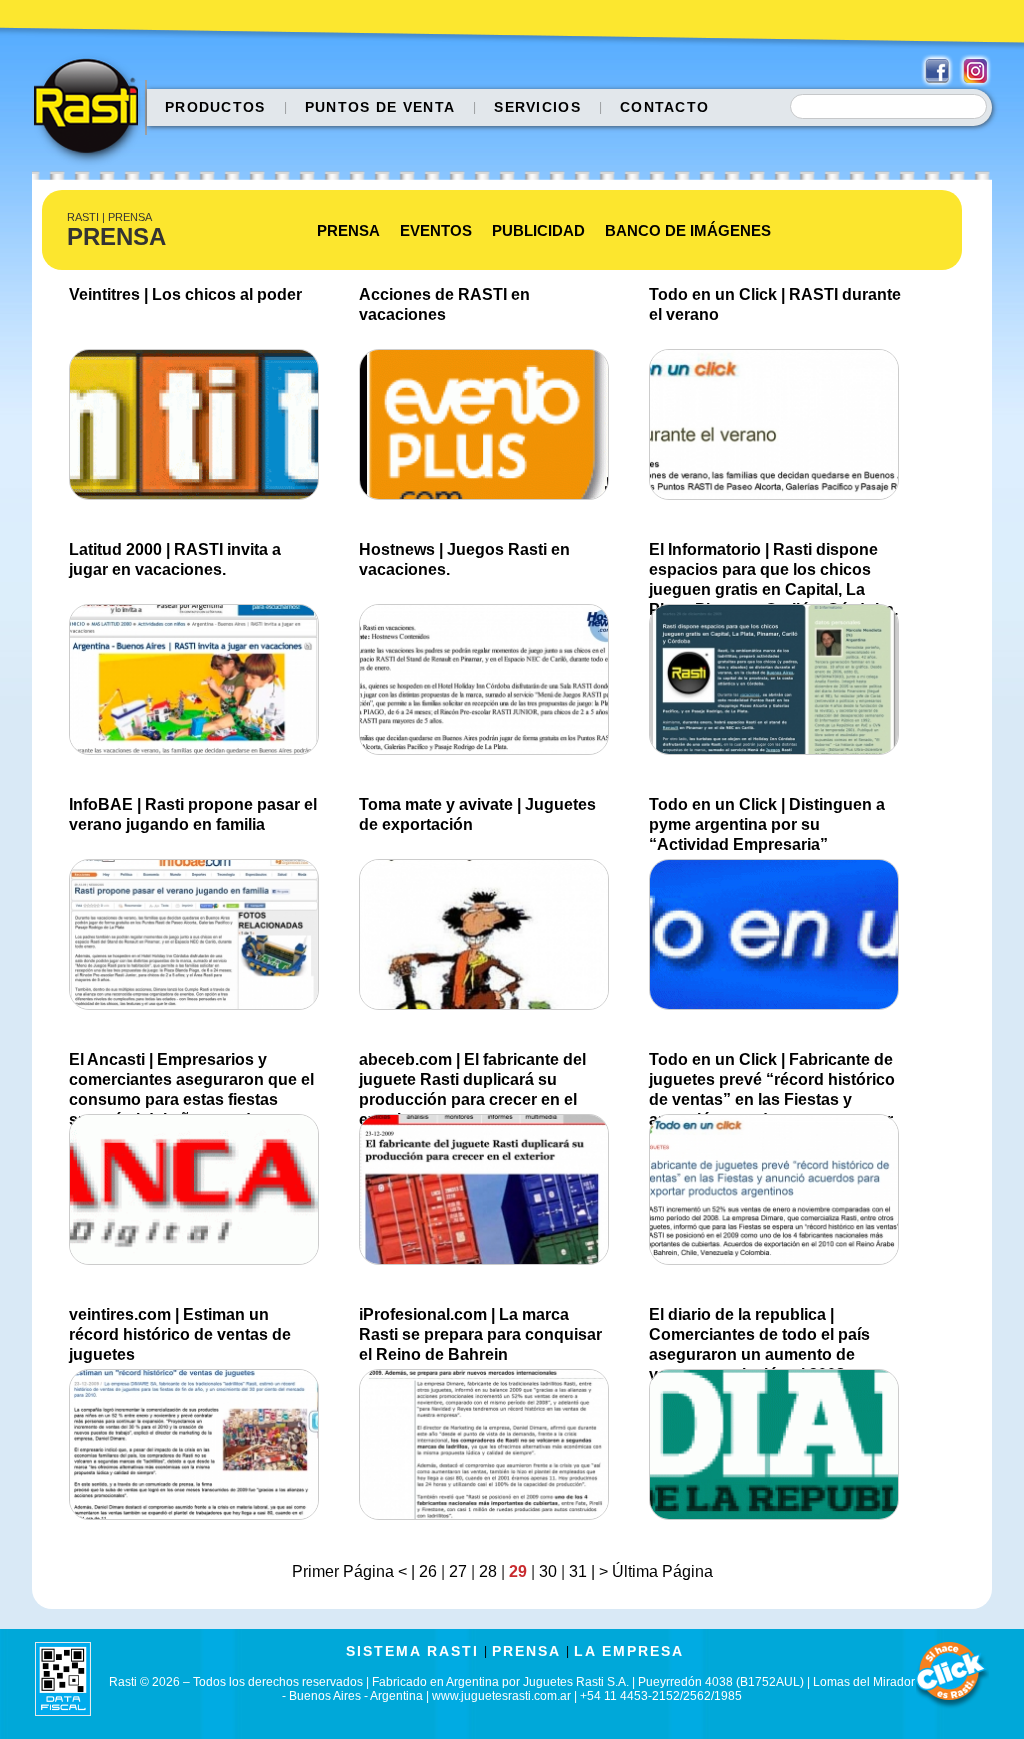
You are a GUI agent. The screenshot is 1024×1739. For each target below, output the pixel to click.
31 (578, 1571)
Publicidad (538, 230)
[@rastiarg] (975, 71)
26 (428, 1571)
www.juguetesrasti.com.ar (501, 1696)
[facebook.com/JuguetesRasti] (937, 71)
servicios (537, 107)
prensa (526, 1651)
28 (488, 1571)
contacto (664, 107)
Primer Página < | (355, 1571)
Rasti (92, 111)
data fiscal (63, 1678)
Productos (215, 107)
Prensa (348, 230)
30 (548, 1571)
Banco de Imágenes (688, 230)
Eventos (436, 230)
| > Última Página (650, 1571)
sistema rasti (412, 1651)
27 (458, 1571)
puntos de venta (380, 107)
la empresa (629, 1651)
